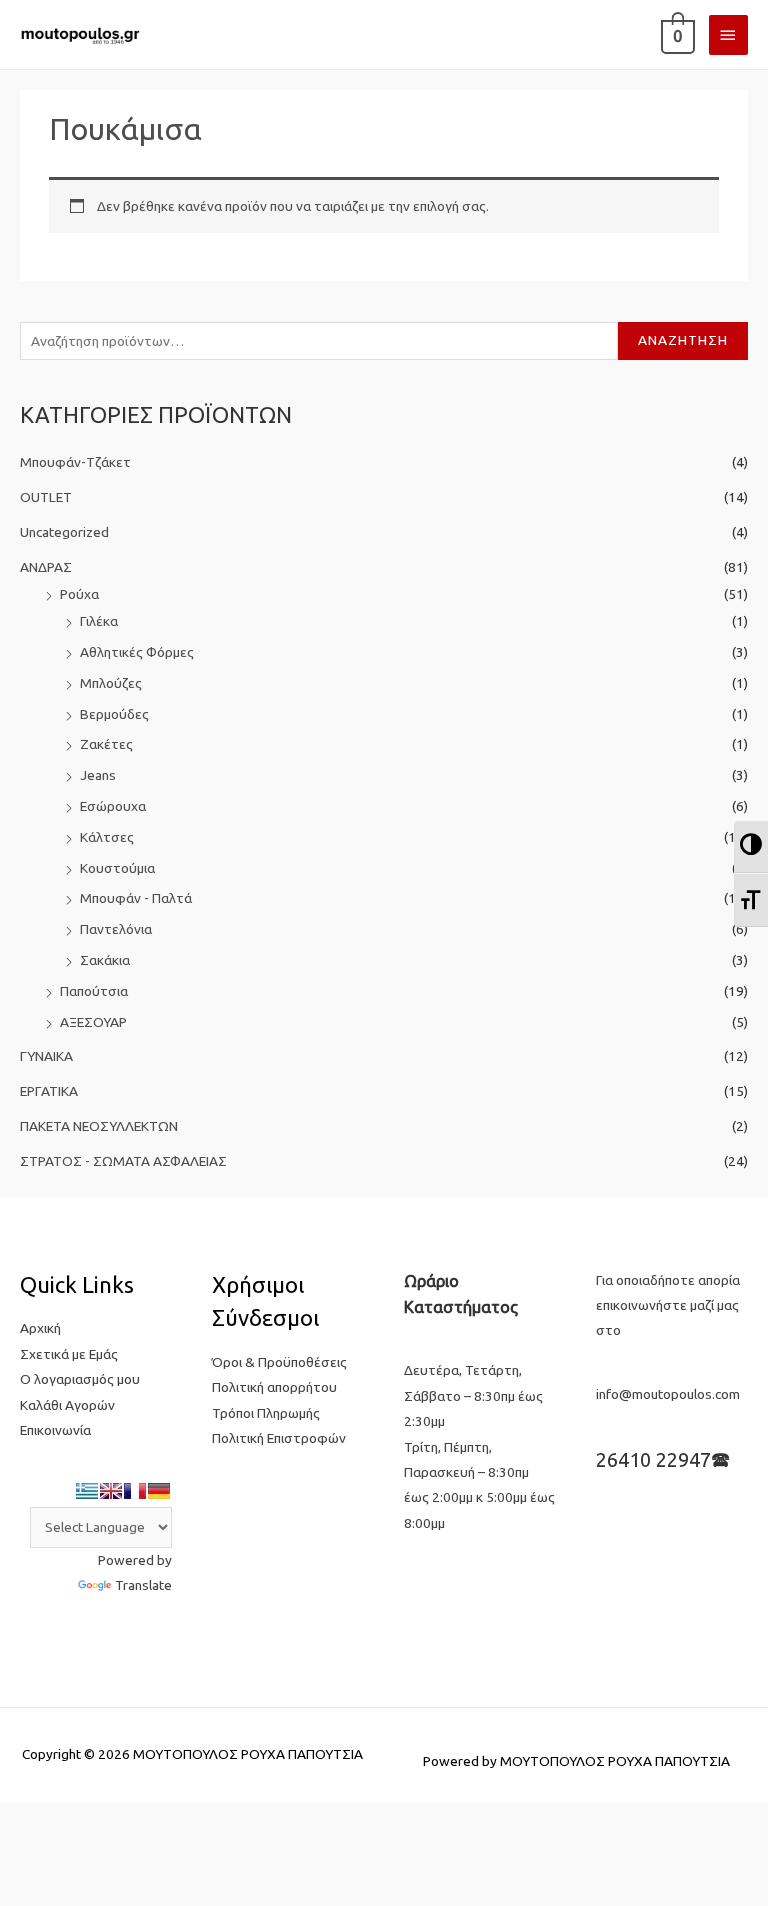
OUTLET (46, 497)
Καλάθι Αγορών (67, 1405)
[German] (159, 1491)
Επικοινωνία (55, 1430)
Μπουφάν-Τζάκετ (75, 462)
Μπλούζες (111, 683)
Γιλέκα (99, 621)
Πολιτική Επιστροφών (279, 1438)
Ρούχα (79, 594)
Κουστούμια (117, 868)
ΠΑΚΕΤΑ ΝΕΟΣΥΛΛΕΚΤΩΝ (99, 1126)
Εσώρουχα (113, 806)
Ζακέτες (106, 744)
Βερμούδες (114, 714)
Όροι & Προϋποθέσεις (279, 1362)
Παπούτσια (94, 991)
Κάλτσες (107, 837)
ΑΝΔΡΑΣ (46, 567)
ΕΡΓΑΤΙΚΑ (49, 1091)
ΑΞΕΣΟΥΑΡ (93, 1022)
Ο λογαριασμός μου (80, 1379)
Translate (143, 1585)
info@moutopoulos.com (668, 1394)
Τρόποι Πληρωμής (266, 1413)
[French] (135, 1491)
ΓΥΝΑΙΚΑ (46, 1056)
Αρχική (40, 1328)
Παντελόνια (116, 929)
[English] (111, 1491)
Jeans (98, 775)
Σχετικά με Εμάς (69, 1354)
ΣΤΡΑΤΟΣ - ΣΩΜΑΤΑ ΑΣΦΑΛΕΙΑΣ (123, 1161)
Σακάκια (105, 960)
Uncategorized (64, 532)
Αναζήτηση (683, 340)
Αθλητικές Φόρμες (137, 652)
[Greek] (87, 1491)
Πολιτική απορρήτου (274, 1387)
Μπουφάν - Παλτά (136, 898)
